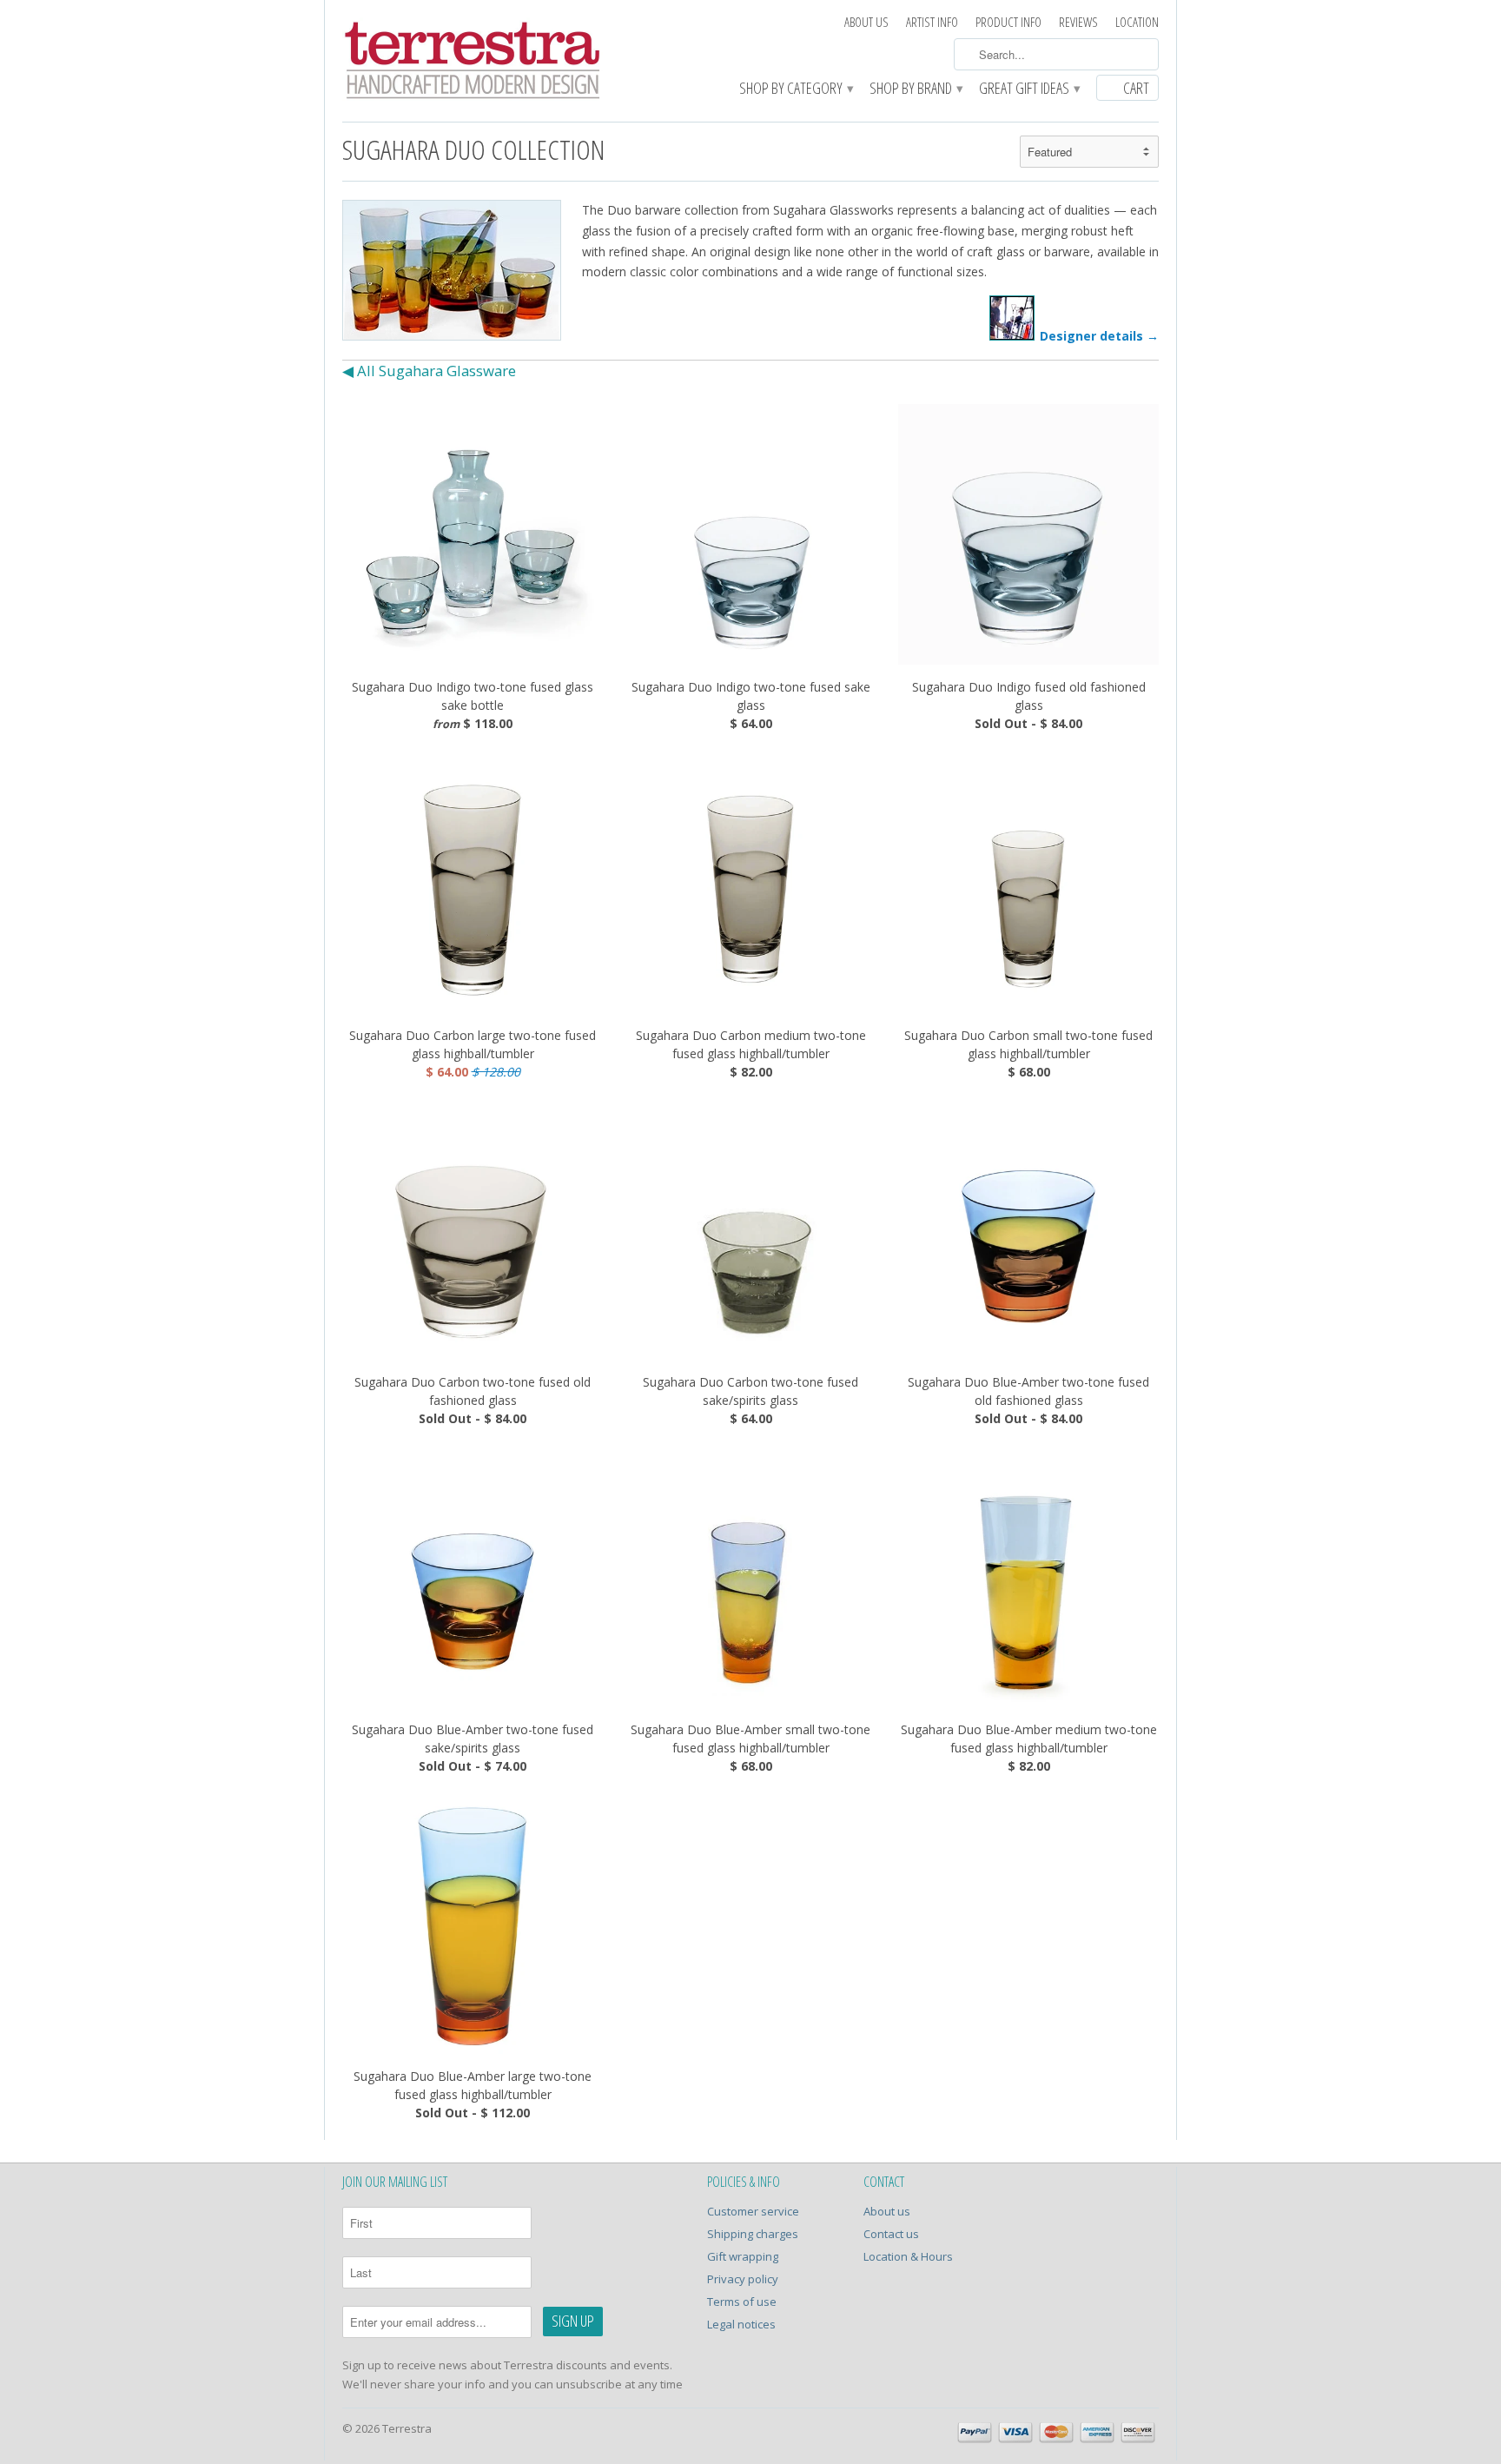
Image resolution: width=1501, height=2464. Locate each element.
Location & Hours (908, 2256)
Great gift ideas (1029, 89)
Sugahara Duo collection (474, 149)
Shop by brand (916, 89)
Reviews (1078, 22)
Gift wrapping (743, 2256)
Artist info (932, 22)
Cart (1136, 88)
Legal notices (741, 2324)
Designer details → (1099, 336)
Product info (1008, 22)
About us (866, 22)
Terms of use (742, 2302)
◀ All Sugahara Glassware (429, 371)
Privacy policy (743, 2279)
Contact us (891, 2234)
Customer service (753, 2211)
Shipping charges (753, 2234)
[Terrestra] (473, 63)
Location (1137, 22)
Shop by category (796, 89)
